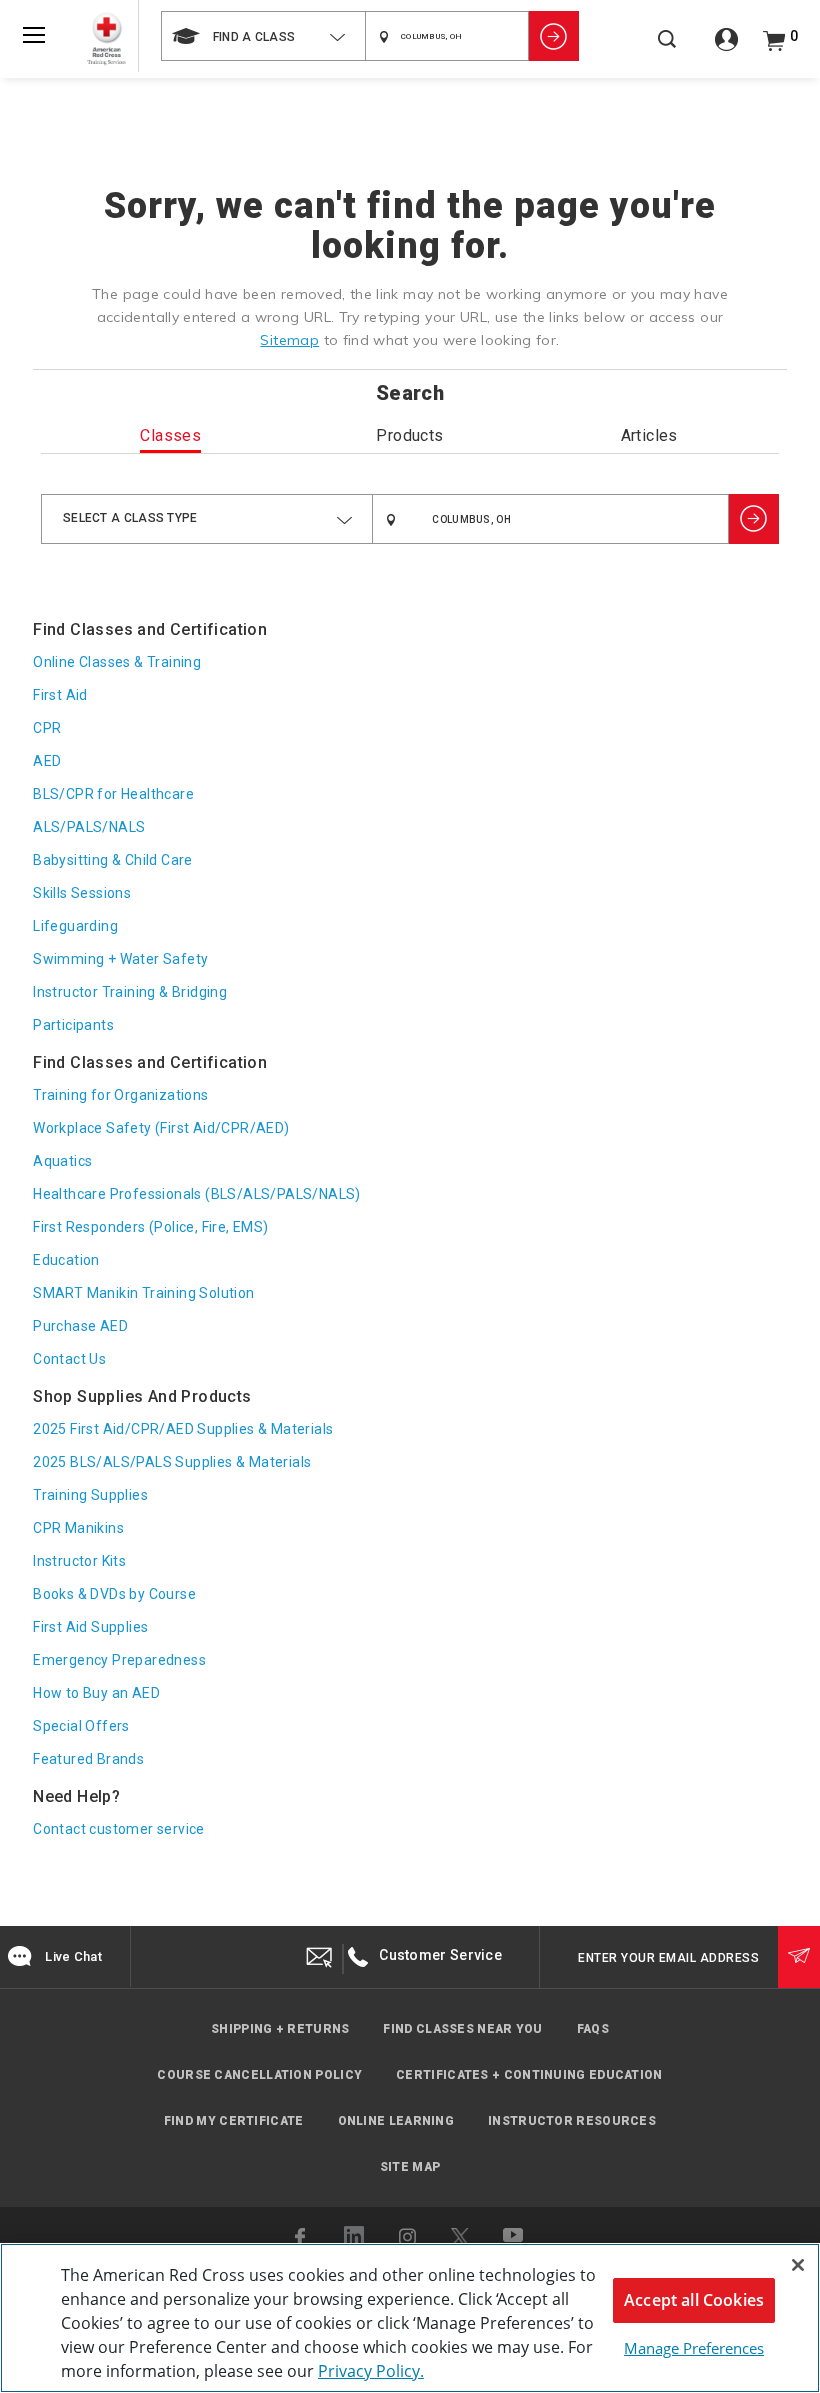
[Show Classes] (554, 36)
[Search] (667, 49)
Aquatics (62, 1161)
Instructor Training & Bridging (130, 992)
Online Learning (396, 2121)
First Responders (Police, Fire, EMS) (150, 1227)
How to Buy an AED (96, 1693)
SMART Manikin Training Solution (143, 1293)
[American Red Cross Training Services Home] (106, 39)
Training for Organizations (120, 1095)
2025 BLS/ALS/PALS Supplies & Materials (172, 1462)
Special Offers (81, 1726)
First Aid (60, 695)
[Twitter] (460, 2237)
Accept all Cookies (694, 2300)
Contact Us (69, 1359)
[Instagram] (408, 2237)
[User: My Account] (726, 47)
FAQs (593, 2029)
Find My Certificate (234, 2121)
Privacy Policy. (371, 2371)
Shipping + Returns (280, 2029)
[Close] (798, 2265)
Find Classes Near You (462, 2029)
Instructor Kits (79, 1561)
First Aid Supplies (90, 1627)
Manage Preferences (694, 2348)
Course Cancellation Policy (259, 2075)
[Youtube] (514, 2237)
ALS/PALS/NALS (89, 827)
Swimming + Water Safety (120, 959)
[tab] (171, 440)
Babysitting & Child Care (113, 860)
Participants (73, 1025)
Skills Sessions (82, 893)
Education (66, 1260)
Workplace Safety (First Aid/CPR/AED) (161, 1128)
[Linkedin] (354, 2236)
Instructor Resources (572, 2121)
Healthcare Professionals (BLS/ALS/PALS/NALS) (197, 1194)
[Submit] (799, 1957)
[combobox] (263, 36)
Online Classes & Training (117, 662)
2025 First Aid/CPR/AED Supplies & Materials (183, 1429)
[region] (410, 2318)
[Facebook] (302, 2237)
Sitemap (289, 340)
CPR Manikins (78, 1528)
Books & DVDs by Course (114, 1594)
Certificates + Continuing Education (529, 2075)
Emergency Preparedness (119, 1660)
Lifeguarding (75, 926)
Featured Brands (88, 1759)
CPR (47, 728)
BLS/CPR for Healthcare (113, 794)
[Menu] (34, 35)
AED (47, 761)
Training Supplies (90, 1495)
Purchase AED (80, 1326)
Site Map (410, 2167)
